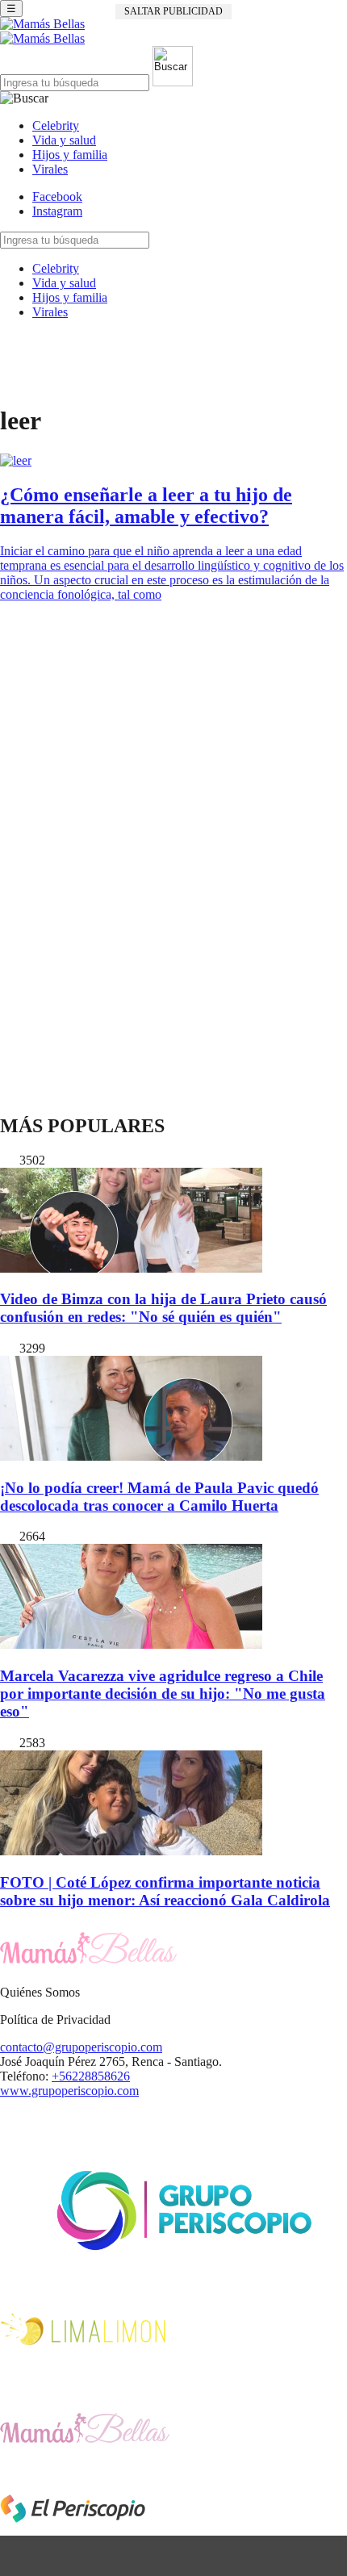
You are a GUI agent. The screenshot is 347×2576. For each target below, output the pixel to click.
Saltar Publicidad (173, 11)
